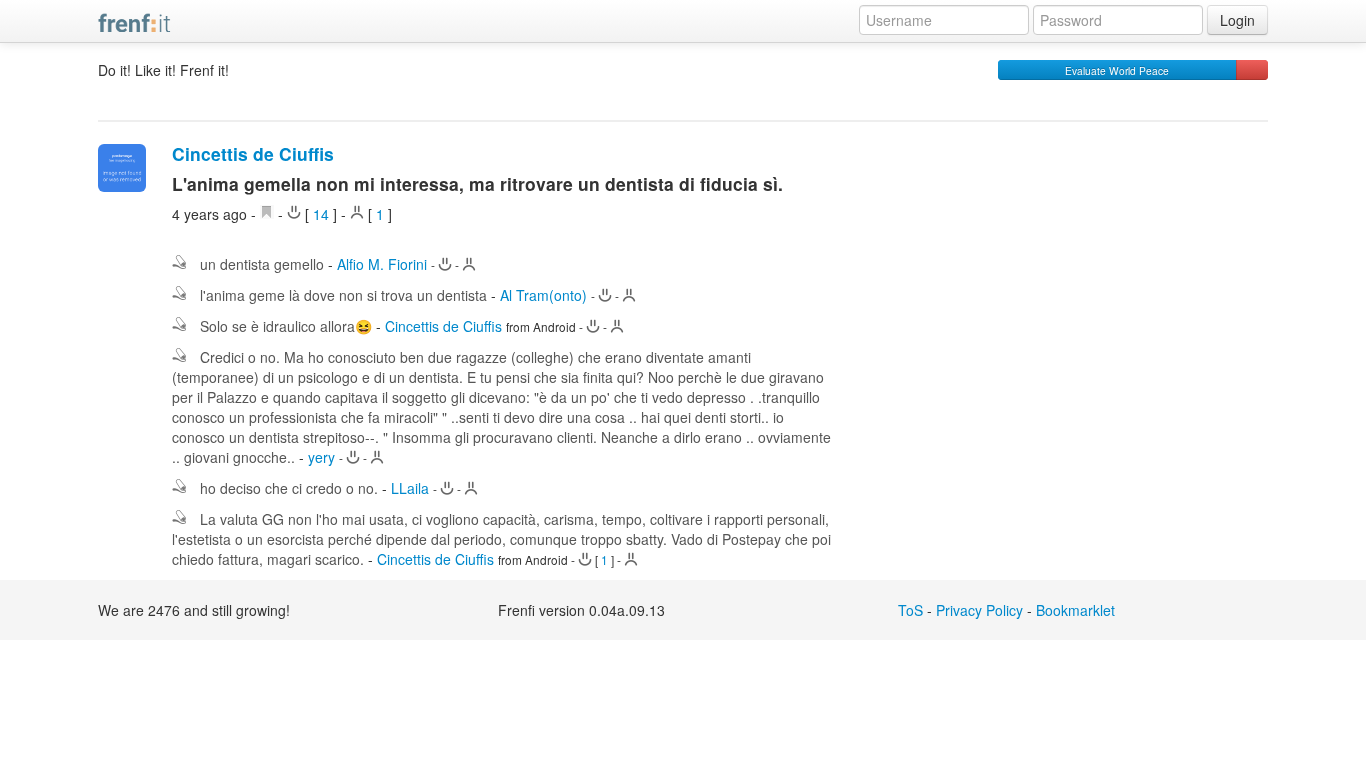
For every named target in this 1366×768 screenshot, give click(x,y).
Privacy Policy (979, 610)
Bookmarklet (1075, 610)
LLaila (410, 488)
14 (321, 214)
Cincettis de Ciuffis (253, 153)
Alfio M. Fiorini (382, 264)
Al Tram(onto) (543, 295)
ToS (910, 610)
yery (321, 457)
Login (1237, 20)
